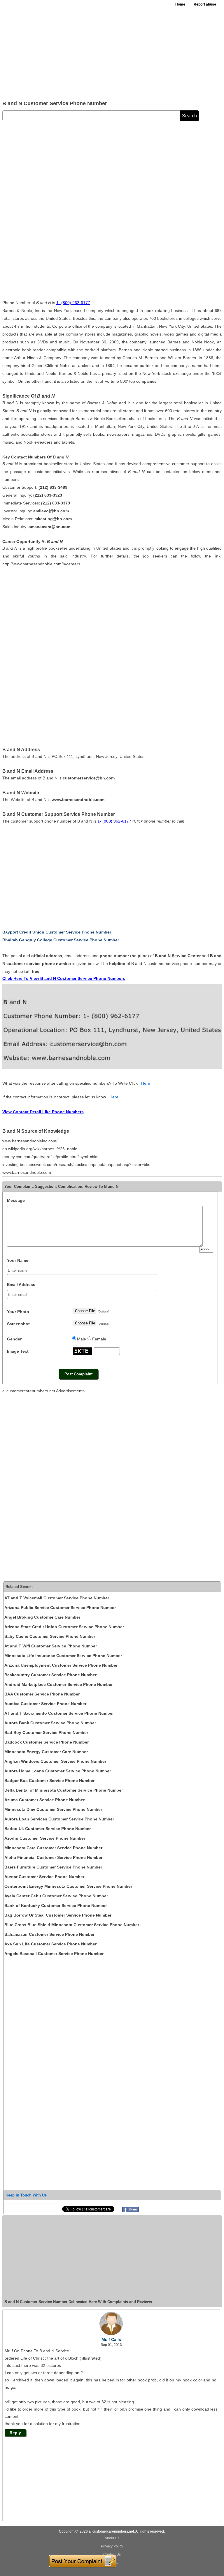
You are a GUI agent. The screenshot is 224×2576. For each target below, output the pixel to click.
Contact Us (112, 2554)
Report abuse (205, 4)
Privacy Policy (112, 2546)
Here (146, 1083)
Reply (15, 2433)
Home (180, 4)
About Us (112, 2538)
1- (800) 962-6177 (73, 303)
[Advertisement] (112, 52)
